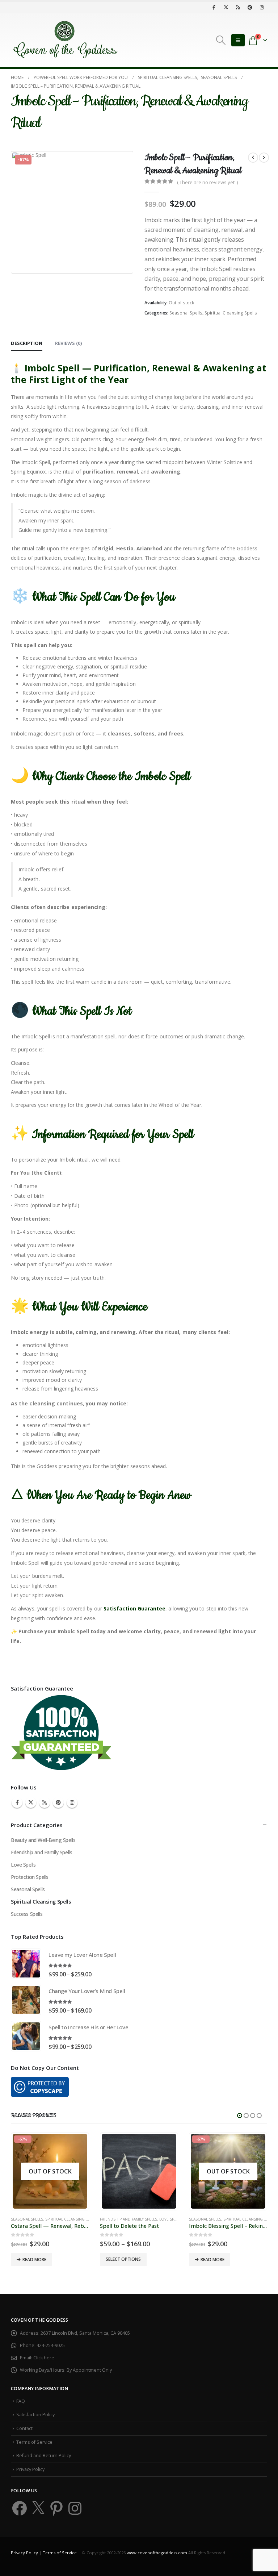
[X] (226, 7)
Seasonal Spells (186, 313)
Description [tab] (27, 343)
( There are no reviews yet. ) (207, 182)
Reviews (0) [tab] (68, 343)
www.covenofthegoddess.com (157, 2553)
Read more (34, 2260)
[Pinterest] (250, 7)
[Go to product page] (26, 1964)
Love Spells (23, 1865)
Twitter (31, 1802)
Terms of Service (34, 2442)
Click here (44, 2358)
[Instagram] (262, 7)
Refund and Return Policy (44, 2456)
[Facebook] (214, 7)
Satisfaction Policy (35, 2415)
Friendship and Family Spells (41, 1852)
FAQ (21, 2401)
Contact (24, 2428)
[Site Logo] (65, 40)
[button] (221, 40)
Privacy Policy (30, 2469)
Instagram (72, 1802)
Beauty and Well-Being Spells (43, 1840)
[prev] (253, 158)
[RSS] (238, 7)
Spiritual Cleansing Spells (231, 313)
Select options (123, 2259)
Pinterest (58, 1802)
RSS (45, 1802)
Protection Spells (30, 1877)
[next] (264, 158)
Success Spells (27, 1914)
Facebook (17, 1802)
